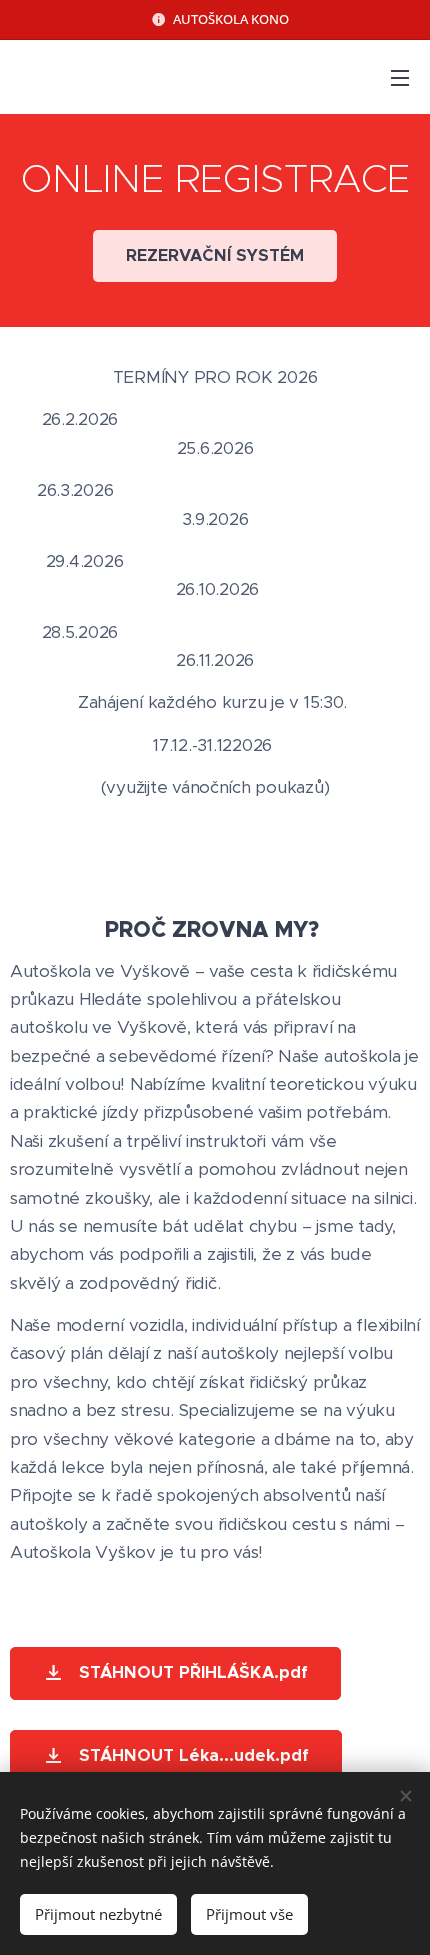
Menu (400, 77)
